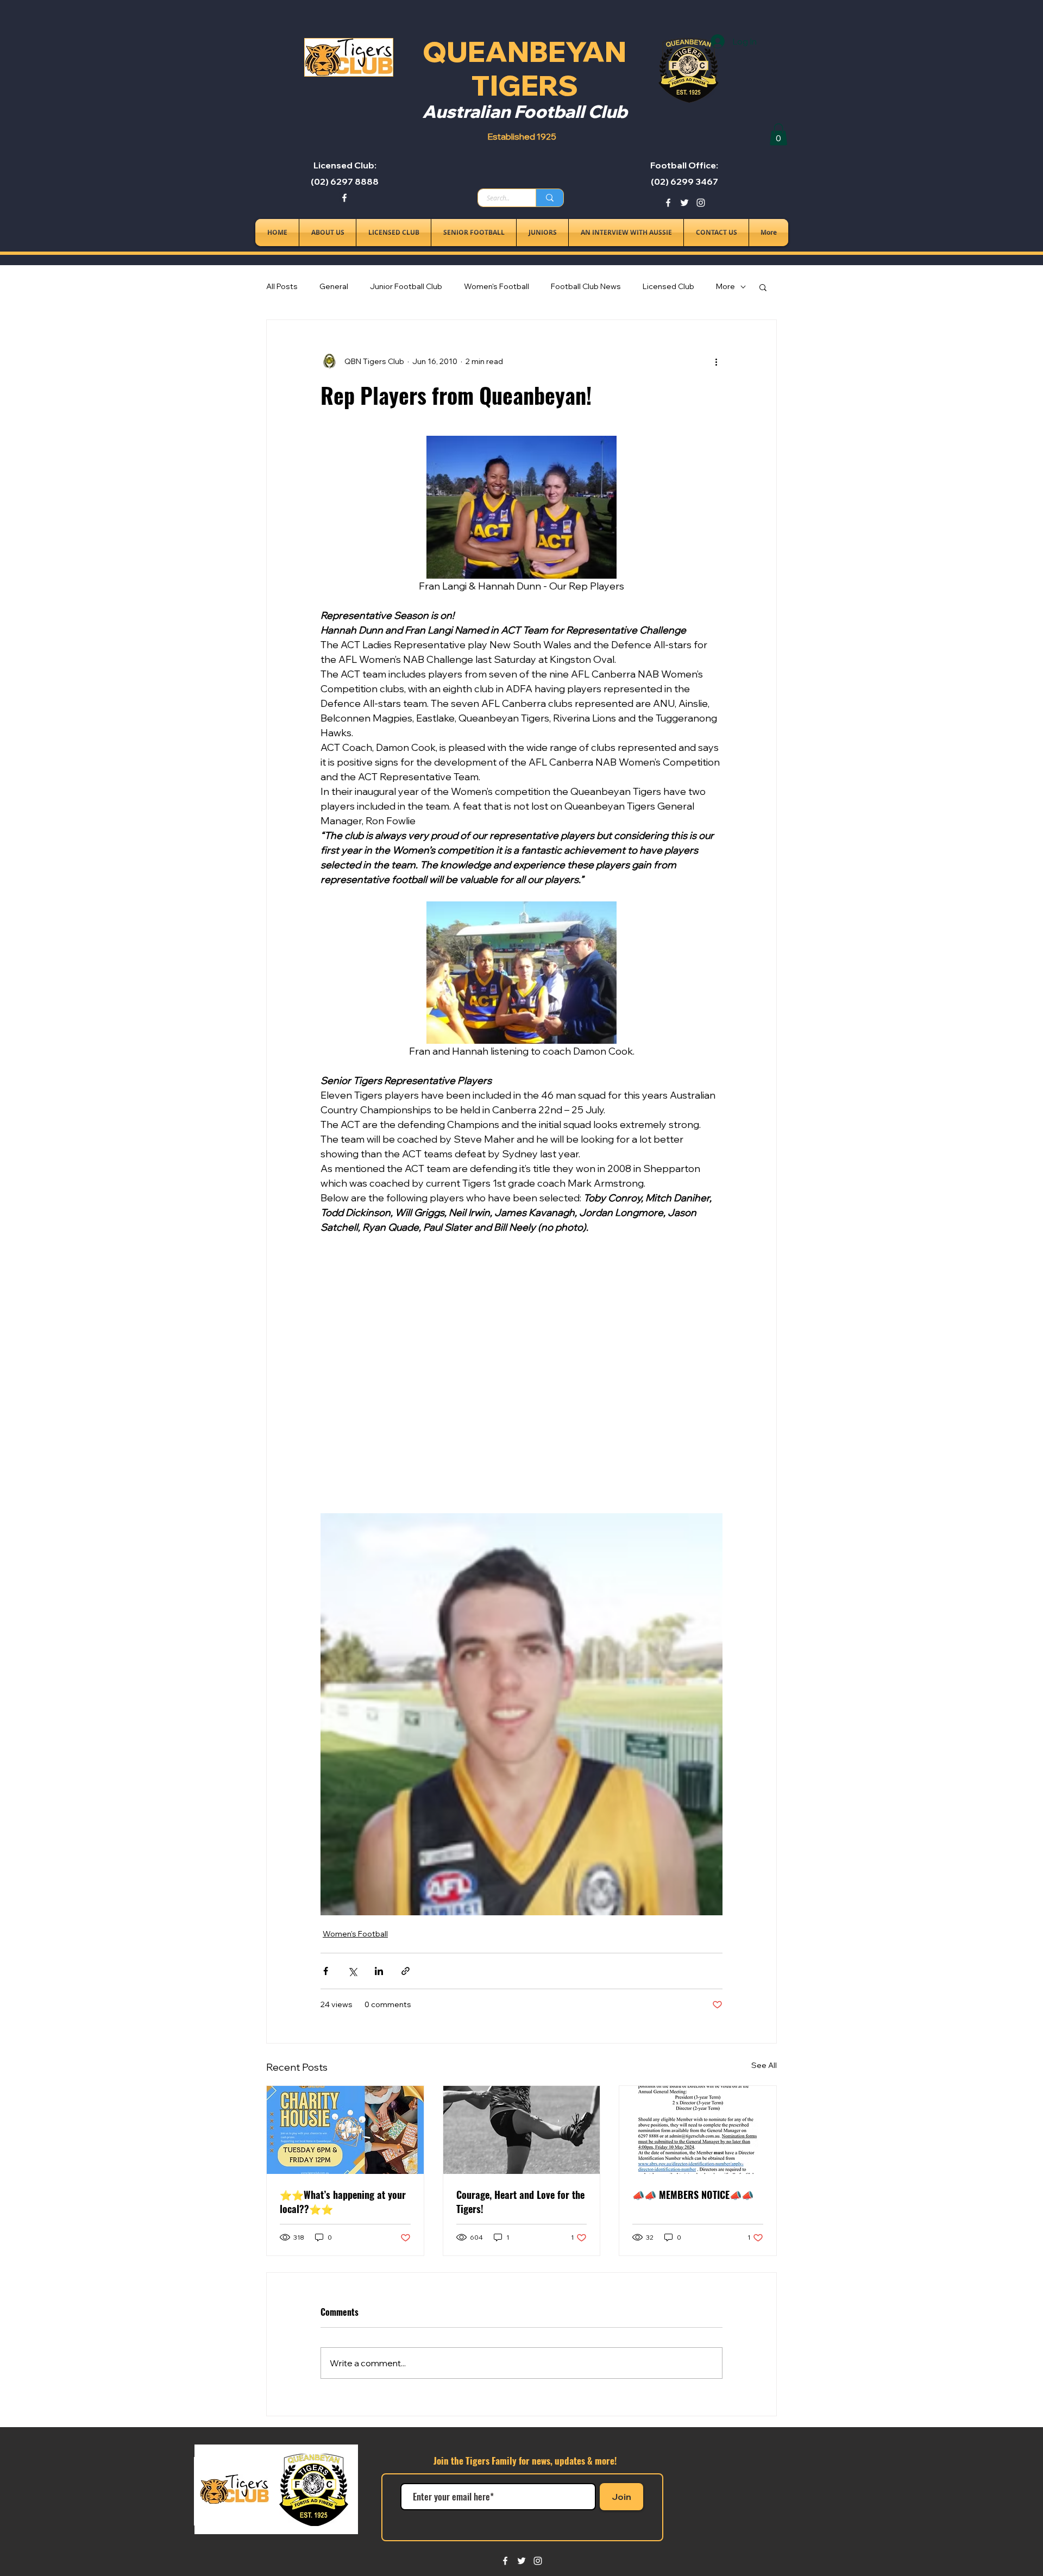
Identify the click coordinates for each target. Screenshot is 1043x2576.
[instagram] (701, 203)
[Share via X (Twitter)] (352, 1971)
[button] (778, 134)
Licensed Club (668, 286)
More (725, 286)
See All (764, 2065)
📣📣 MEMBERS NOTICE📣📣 (693, 2195)
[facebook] (344, 198)
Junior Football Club (406, 286)
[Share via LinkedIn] (379, 1971)
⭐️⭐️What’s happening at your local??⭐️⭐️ (343, 2202)
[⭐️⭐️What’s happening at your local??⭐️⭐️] (345, 2130)
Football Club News (586, 286)
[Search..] (549, 198)
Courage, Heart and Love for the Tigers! (520, 2202)
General (334, 286)
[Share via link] (406, 1971)
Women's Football (497, 286)
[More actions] (716, 361)
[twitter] (684, 203)
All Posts (282, 286)
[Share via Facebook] (326, 1971)
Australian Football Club (525, 111)
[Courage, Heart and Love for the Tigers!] (522, 2130)
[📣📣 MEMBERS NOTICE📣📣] (698, 2130)
